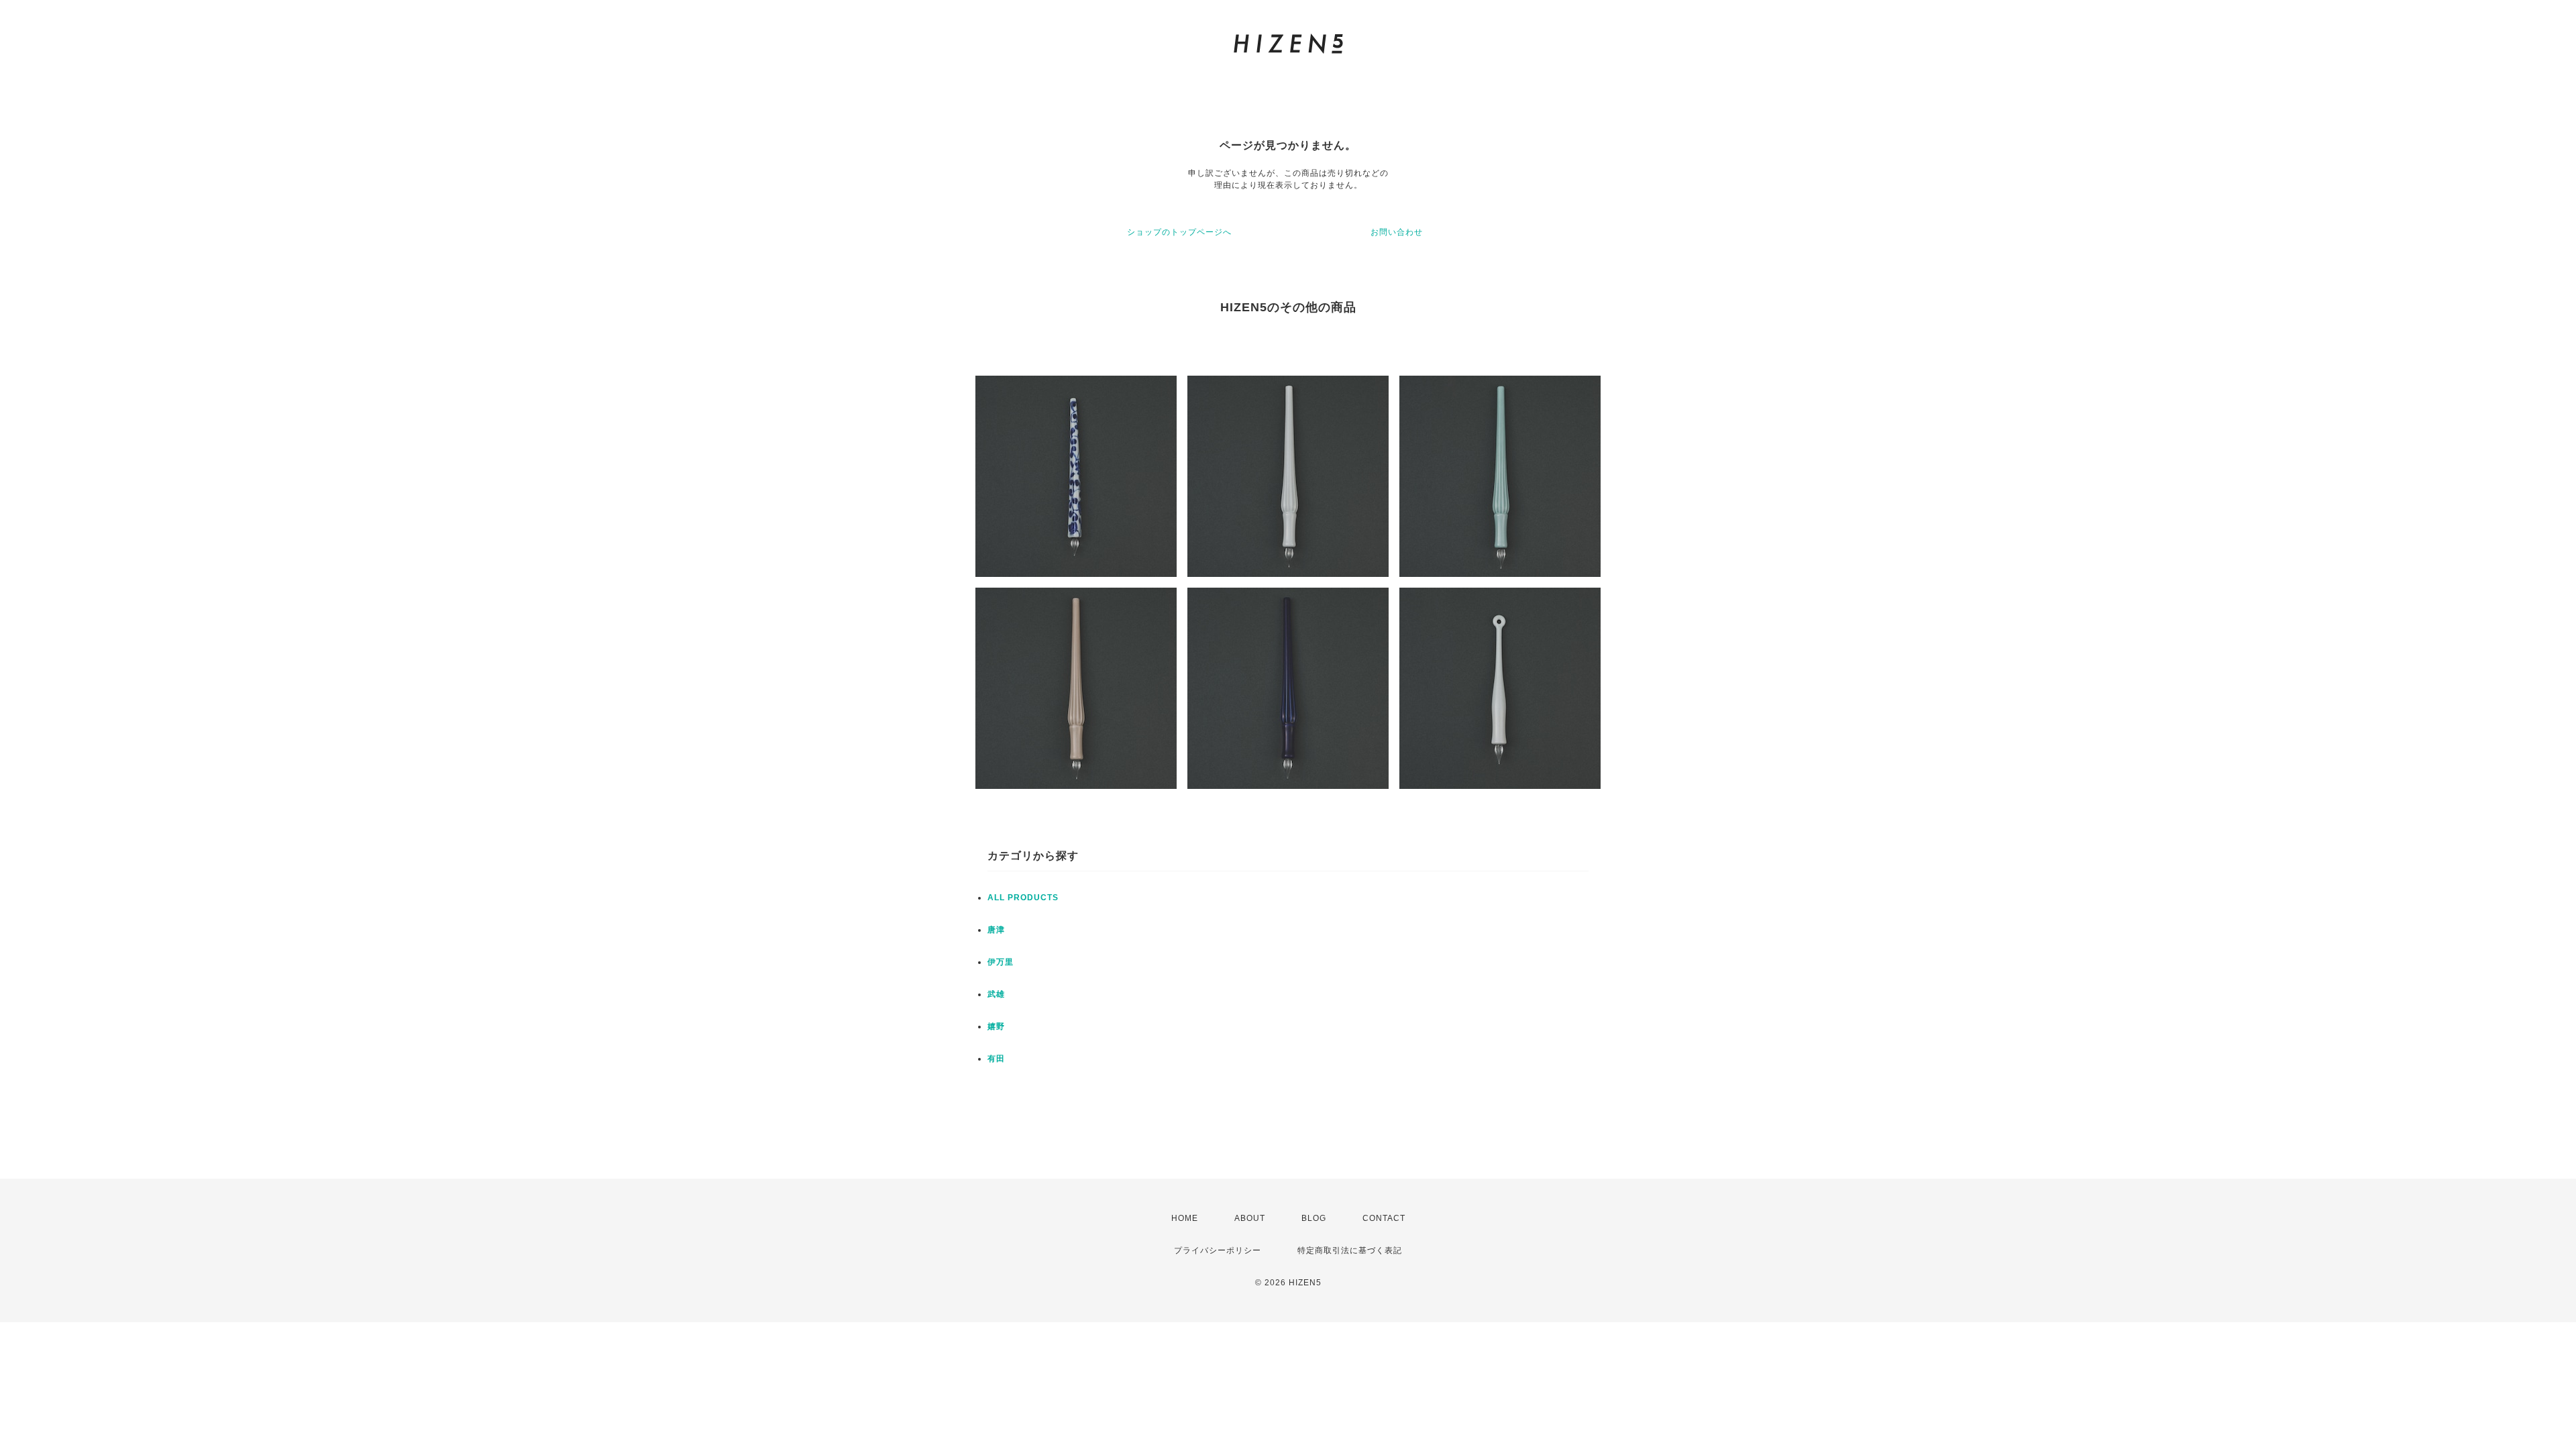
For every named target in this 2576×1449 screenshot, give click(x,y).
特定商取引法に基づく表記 (1350, 1250)
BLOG (1314, 1218)
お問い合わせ (1397, 232)
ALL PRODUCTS (1023, 898)
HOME (1185, 1218)
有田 (996, 1059)
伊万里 (1001, 962)
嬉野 (996, 1026)
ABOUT (1250, 1218)
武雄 (996, 994)
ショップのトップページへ (1179, 232)
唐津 (996, 930)
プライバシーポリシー (1218, 1250)
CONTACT (1384, 1218)
